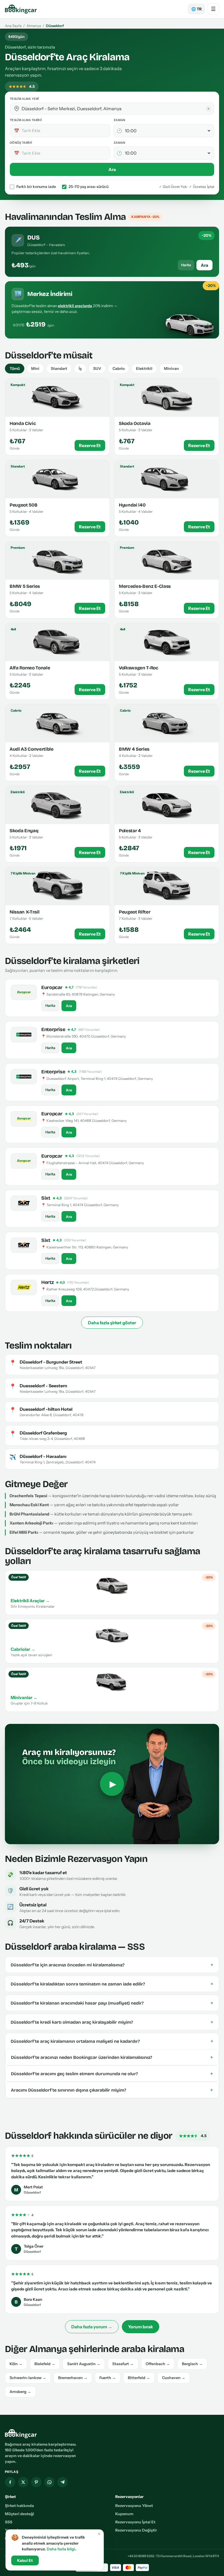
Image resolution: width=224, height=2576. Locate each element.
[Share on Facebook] (10, 2482)
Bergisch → (192, 2364)
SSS (9, 2522)
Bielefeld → (45, 2364)
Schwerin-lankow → (28, 2378)
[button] (17, 109)
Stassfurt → (123, 2364)
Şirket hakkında (19, 2506)
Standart (59, 369)
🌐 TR (196, 9)
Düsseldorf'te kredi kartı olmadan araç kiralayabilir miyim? (112, 2022)
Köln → (16, 2364)
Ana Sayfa (13, 26)
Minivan (171, 369)
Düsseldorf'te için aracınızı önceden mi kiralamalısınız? (112, 1965)
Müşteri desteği (20, 2514)
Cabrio (119, 369)
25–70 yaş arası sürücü (89, 187)
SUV (97, 369)
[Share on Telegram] (63, 2482)
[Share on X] (23, 2482)
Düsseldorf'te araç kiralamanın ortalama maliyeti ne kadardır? (112, 2041)
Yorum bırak (141, 2327)
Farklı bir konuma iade (36, 187)
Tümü (15, 369)
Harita (186, 265)
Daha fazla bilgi (61, 2549)
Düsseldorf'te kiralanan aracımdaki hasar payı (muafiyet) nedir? (112, 2003)
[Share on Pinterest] (36, 2482)
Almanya (34, 26)
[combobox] (116, 109)
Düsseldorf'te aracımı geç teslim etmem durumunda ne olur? (112, 2074)
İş (80, 369)
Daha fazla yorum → (92, 2327)
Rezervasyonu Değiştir (136, 2530)
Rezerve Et (90, 445)
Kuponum (124, 2514)
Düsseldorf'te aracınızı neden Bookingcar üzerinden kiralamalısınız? (112, 2057)
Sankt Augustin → (84, 2364)
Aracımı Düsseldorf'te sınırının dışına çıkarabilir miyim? (112, 2090)
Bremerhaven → (73, 2378)
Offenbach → (158, 2364)
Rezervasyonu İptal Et (135, 2522)
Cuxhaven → (174, 2378)
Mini (35, 369)
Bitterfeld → (139, 2378)
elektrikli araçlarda (75, 306)
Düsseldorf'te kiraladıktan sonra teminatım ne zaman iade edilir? (112, 1984)
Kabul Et (25, 2560)
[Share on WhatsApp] (49, 2482)
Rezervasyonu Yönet (134, 2506)
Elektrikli (144, 369)
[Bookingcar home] (21, 9)
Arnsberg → (20, 2392)
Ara (112, 169)
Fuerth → (108, 2378)
